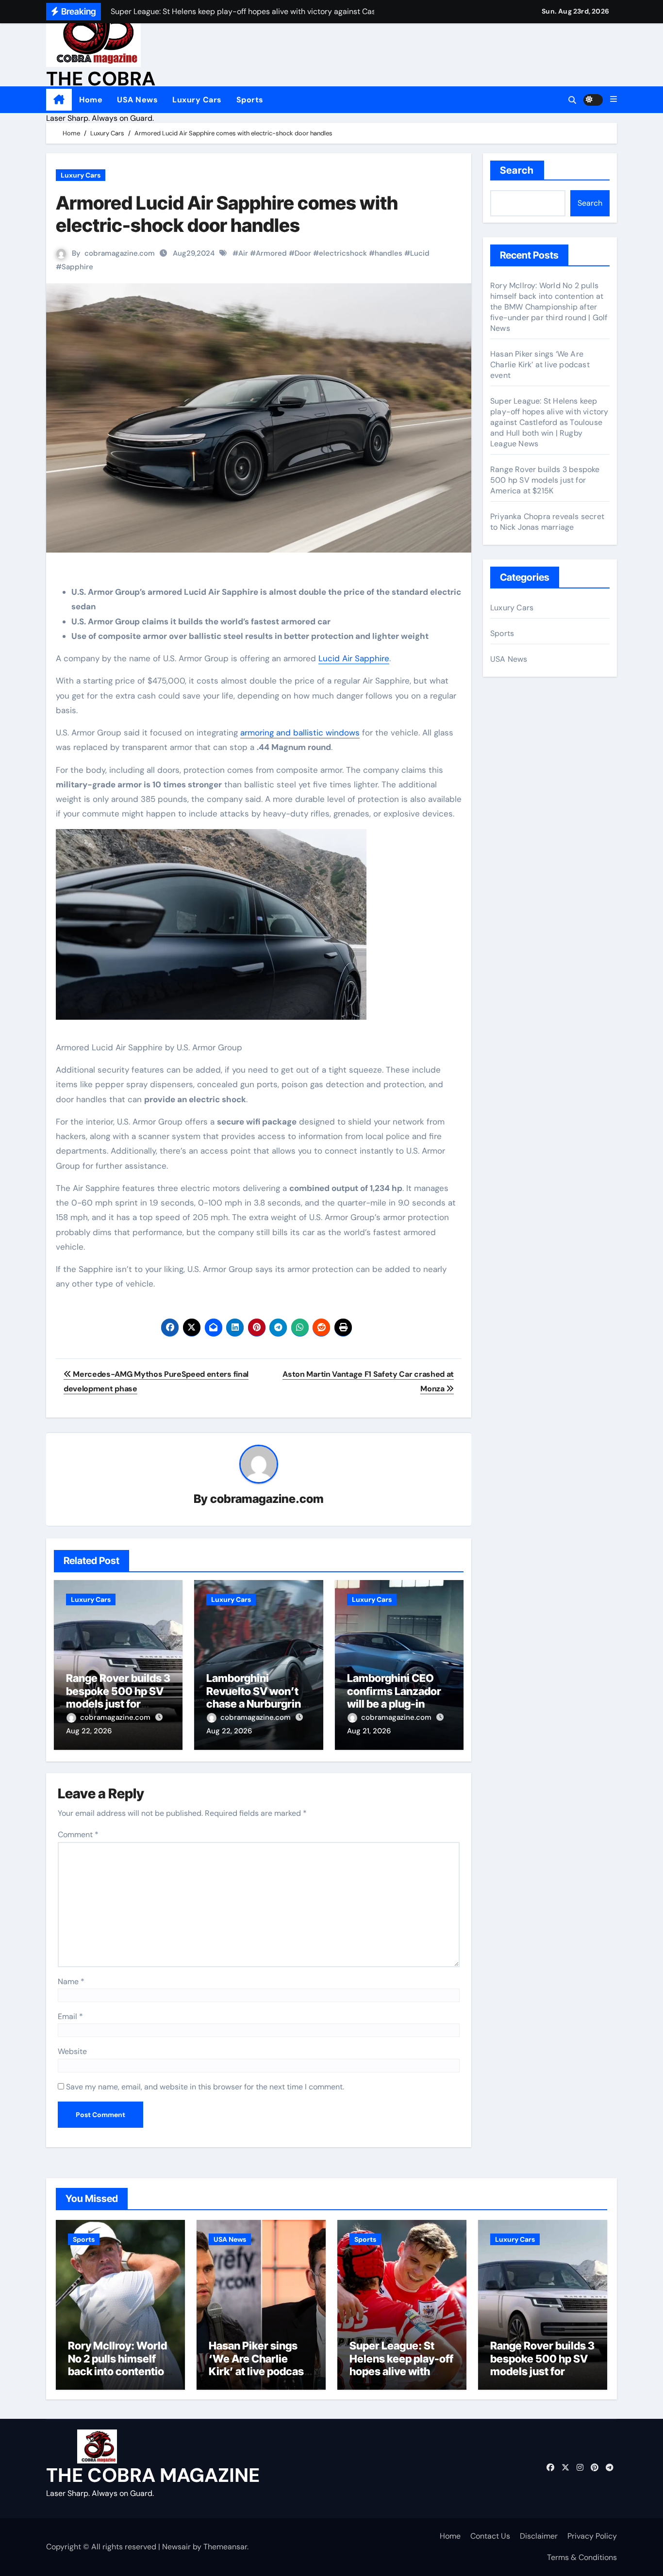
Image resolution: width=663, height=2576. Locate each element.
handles (389, 253)
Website (72, 2051)
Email (70, 2016)
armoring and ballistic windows (300, 733)
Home (91, 100)
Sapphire (77, 267)
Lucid (420, 253)
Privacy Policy (592, 2536)
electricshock (343, 253)
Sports (250, 100)
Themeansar (225, 2547)
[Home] (59, 100)
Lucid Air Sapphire (354, 658)
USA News (137, 100)
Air (243, 253)
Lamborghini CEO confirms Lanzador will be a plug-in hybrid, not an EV (394, 1697)
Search (517, 170)
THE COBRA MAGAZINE (153, 2475)
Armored (271, 253)
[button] (613, 99)
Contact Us (490, 2536)
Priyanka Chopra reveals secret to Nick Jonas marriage (547, 522)
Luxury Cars (197, 100)
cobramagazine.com (120, 253)
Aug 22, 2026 (89, 1731)
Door (303, 253)
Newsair (176, 2547)
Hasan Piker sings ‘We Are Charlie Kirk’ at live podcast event (540, 365)
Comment (78, 1834)
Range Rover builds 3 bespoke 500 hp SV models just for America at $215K (118, 1697)
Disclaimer (539, 2536)
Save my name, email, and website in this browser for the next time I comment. (205, 2087)
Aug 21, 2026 (369, 1731)
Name (71, 1981)
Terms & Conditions (582, 2557)
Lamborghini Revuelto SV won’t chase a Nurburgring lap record (257, 1697)
